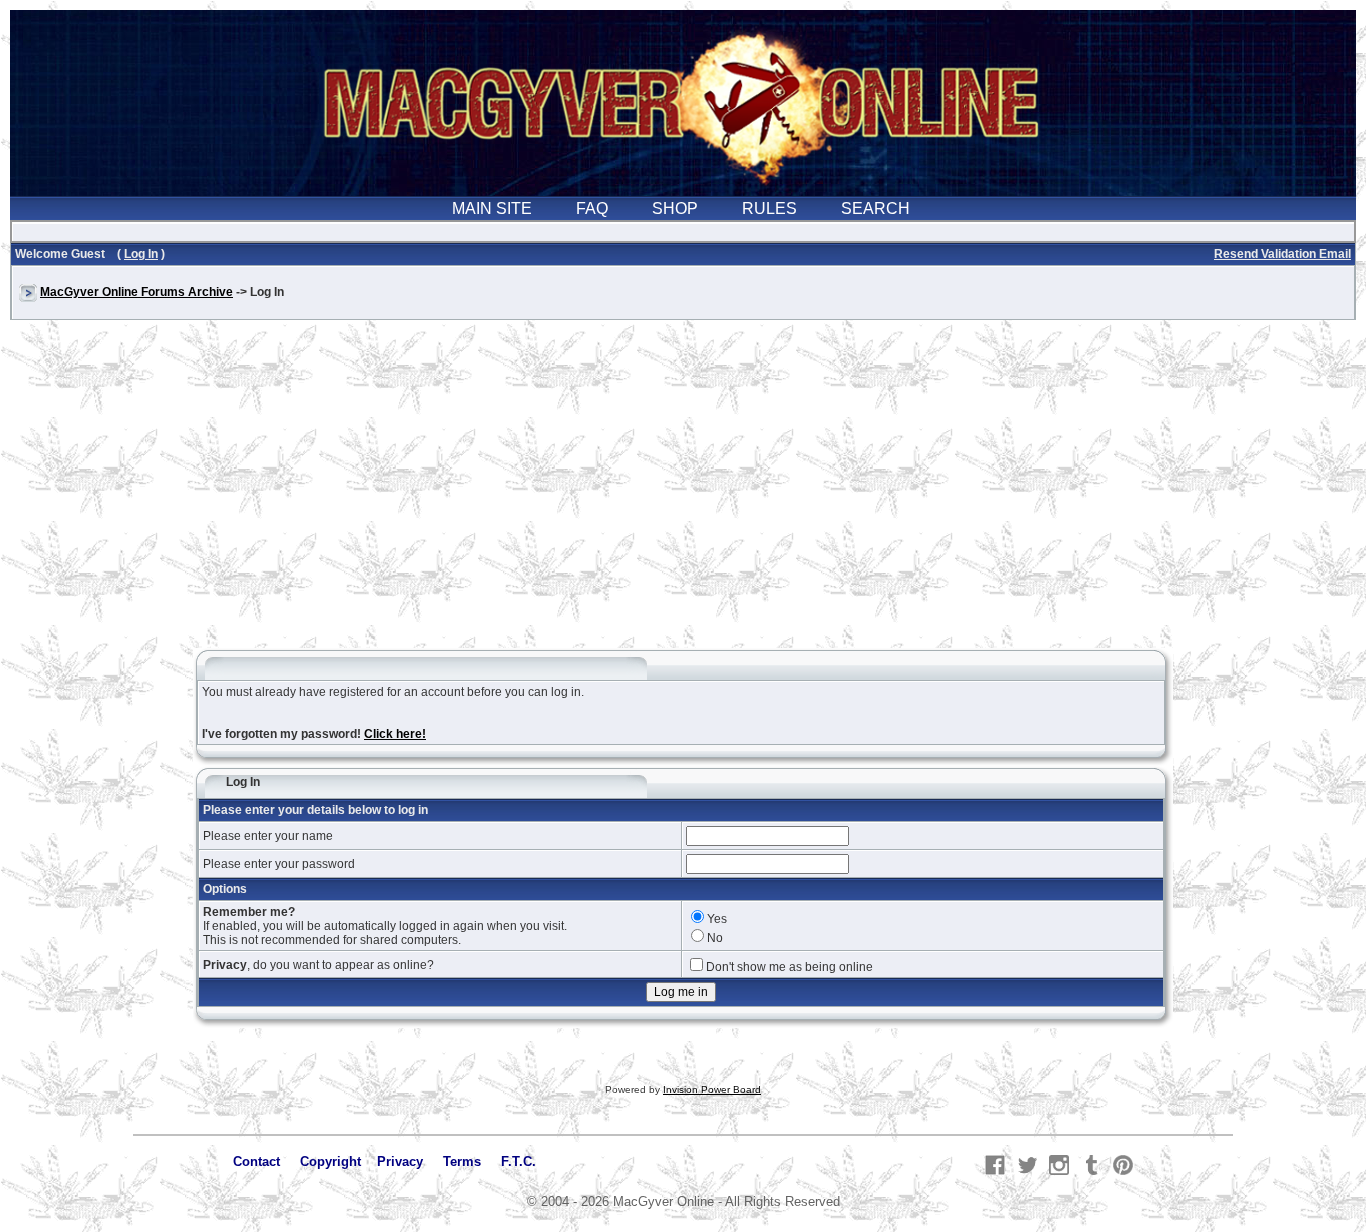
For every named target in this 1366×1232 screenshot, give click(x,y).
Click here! (395, 734)
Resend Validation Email (1282, 254)
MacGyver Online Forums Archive (136, 292)
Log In (141, 254)
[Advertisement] (683, 494)
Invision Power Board (712, 1089)
